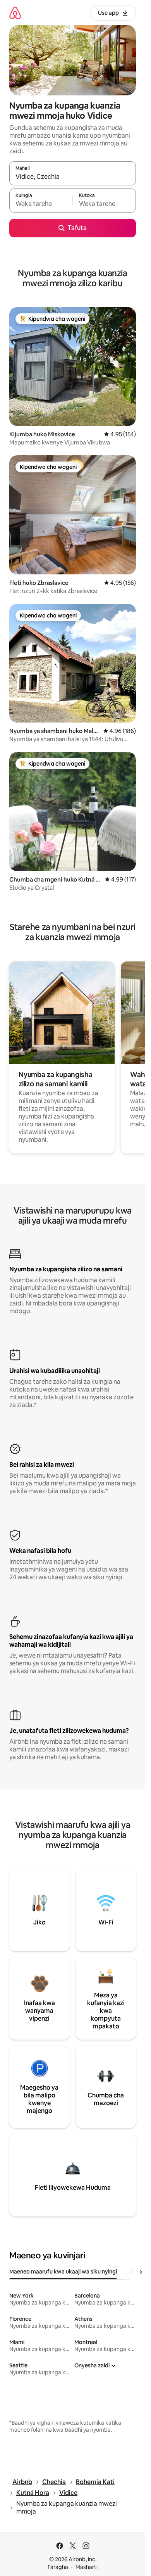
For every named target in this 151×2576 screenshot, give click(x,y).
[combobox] (73, 177)
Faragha (58, 2567)
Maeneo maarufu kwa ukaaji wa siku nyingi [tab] (63, 2272)
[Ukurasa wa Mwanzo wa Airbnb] (15, 13)
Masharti (87, 2567)
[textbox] (41, 204)
